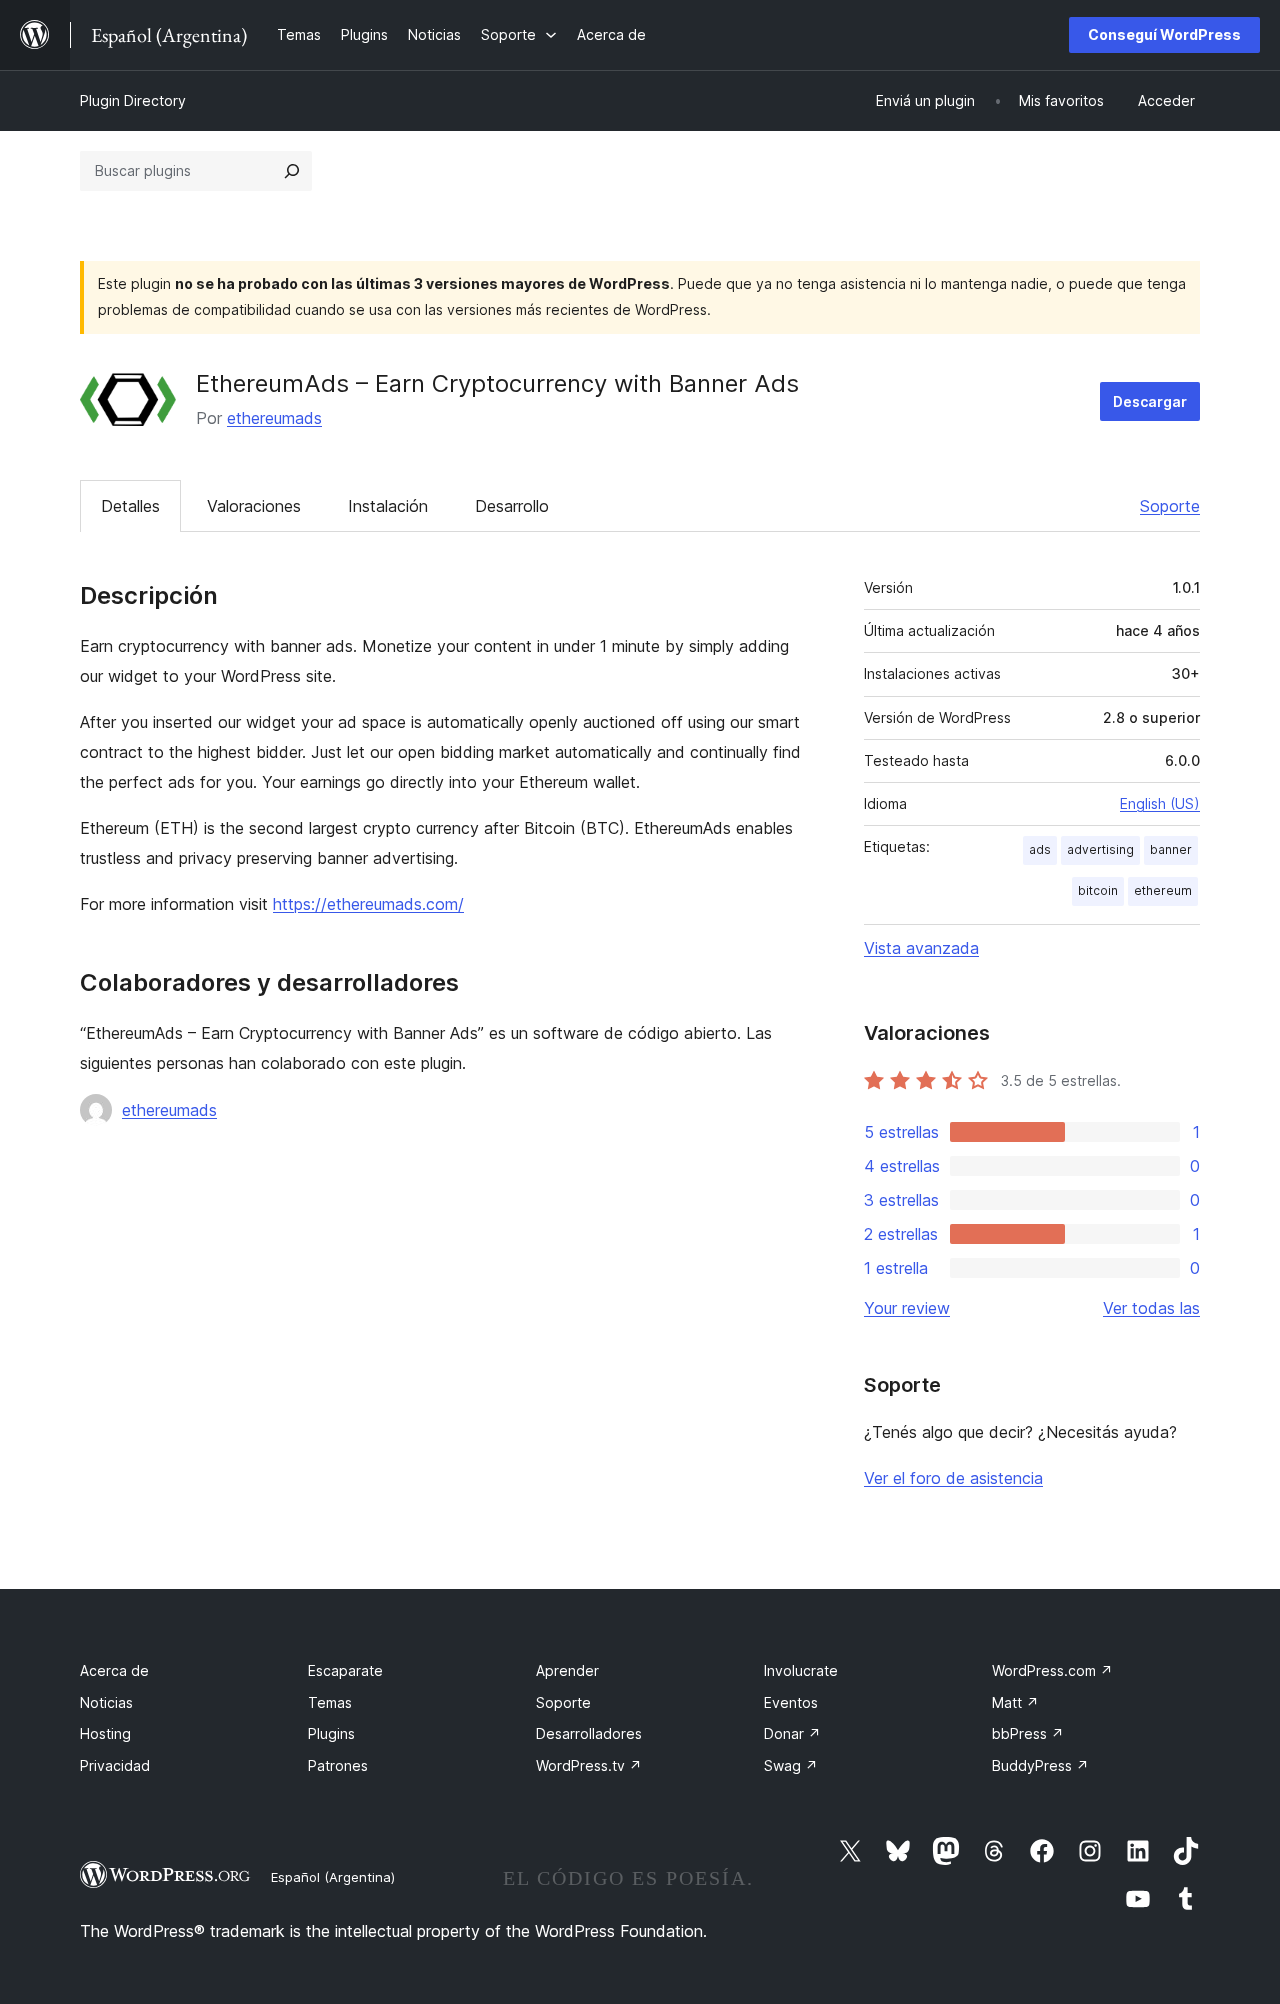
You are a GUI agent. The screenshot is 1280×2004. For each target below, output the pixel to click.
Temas (330, 1702)
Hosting (105, 1733)
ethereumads (274, 418)
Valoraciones (254, 506)
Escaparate (345, 1670)
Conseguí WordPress (1164, 34)
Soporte (1170, 506)
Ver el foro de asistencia (953, 1478)
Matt (1015, 1702)
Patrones (338, 1765)
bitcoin (1098, 890)
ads (1040, 849)
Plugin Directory (133, 100)
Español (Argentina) (333, 1877)
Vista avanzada (921, 948)
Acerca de (114, 1670)
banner (1171, 849)
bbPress (1028, 1733)
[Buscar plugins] (292, 171)
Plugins (331, 1733)
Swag (791, 1765)
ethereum (1163, 890)
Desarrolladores (589, 1733)
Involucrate (801, 1670)
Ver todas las (1151, 1308)
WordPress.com (1052, 1670)
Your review (907, 1308)
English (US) (1160, 803)
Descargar (1150, 401)
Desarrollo (512, 506)
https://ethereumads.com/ (368, 904)
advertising (1100, 849)
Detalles (130, 506)
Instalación (388, 506)
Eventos (791, 1702)
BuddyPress (1040, 1765)
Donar (792, 1733)
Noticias (106, 1702)
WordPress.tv (589, 1765)
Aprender (567, 1670)
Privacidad (115, 1765)
